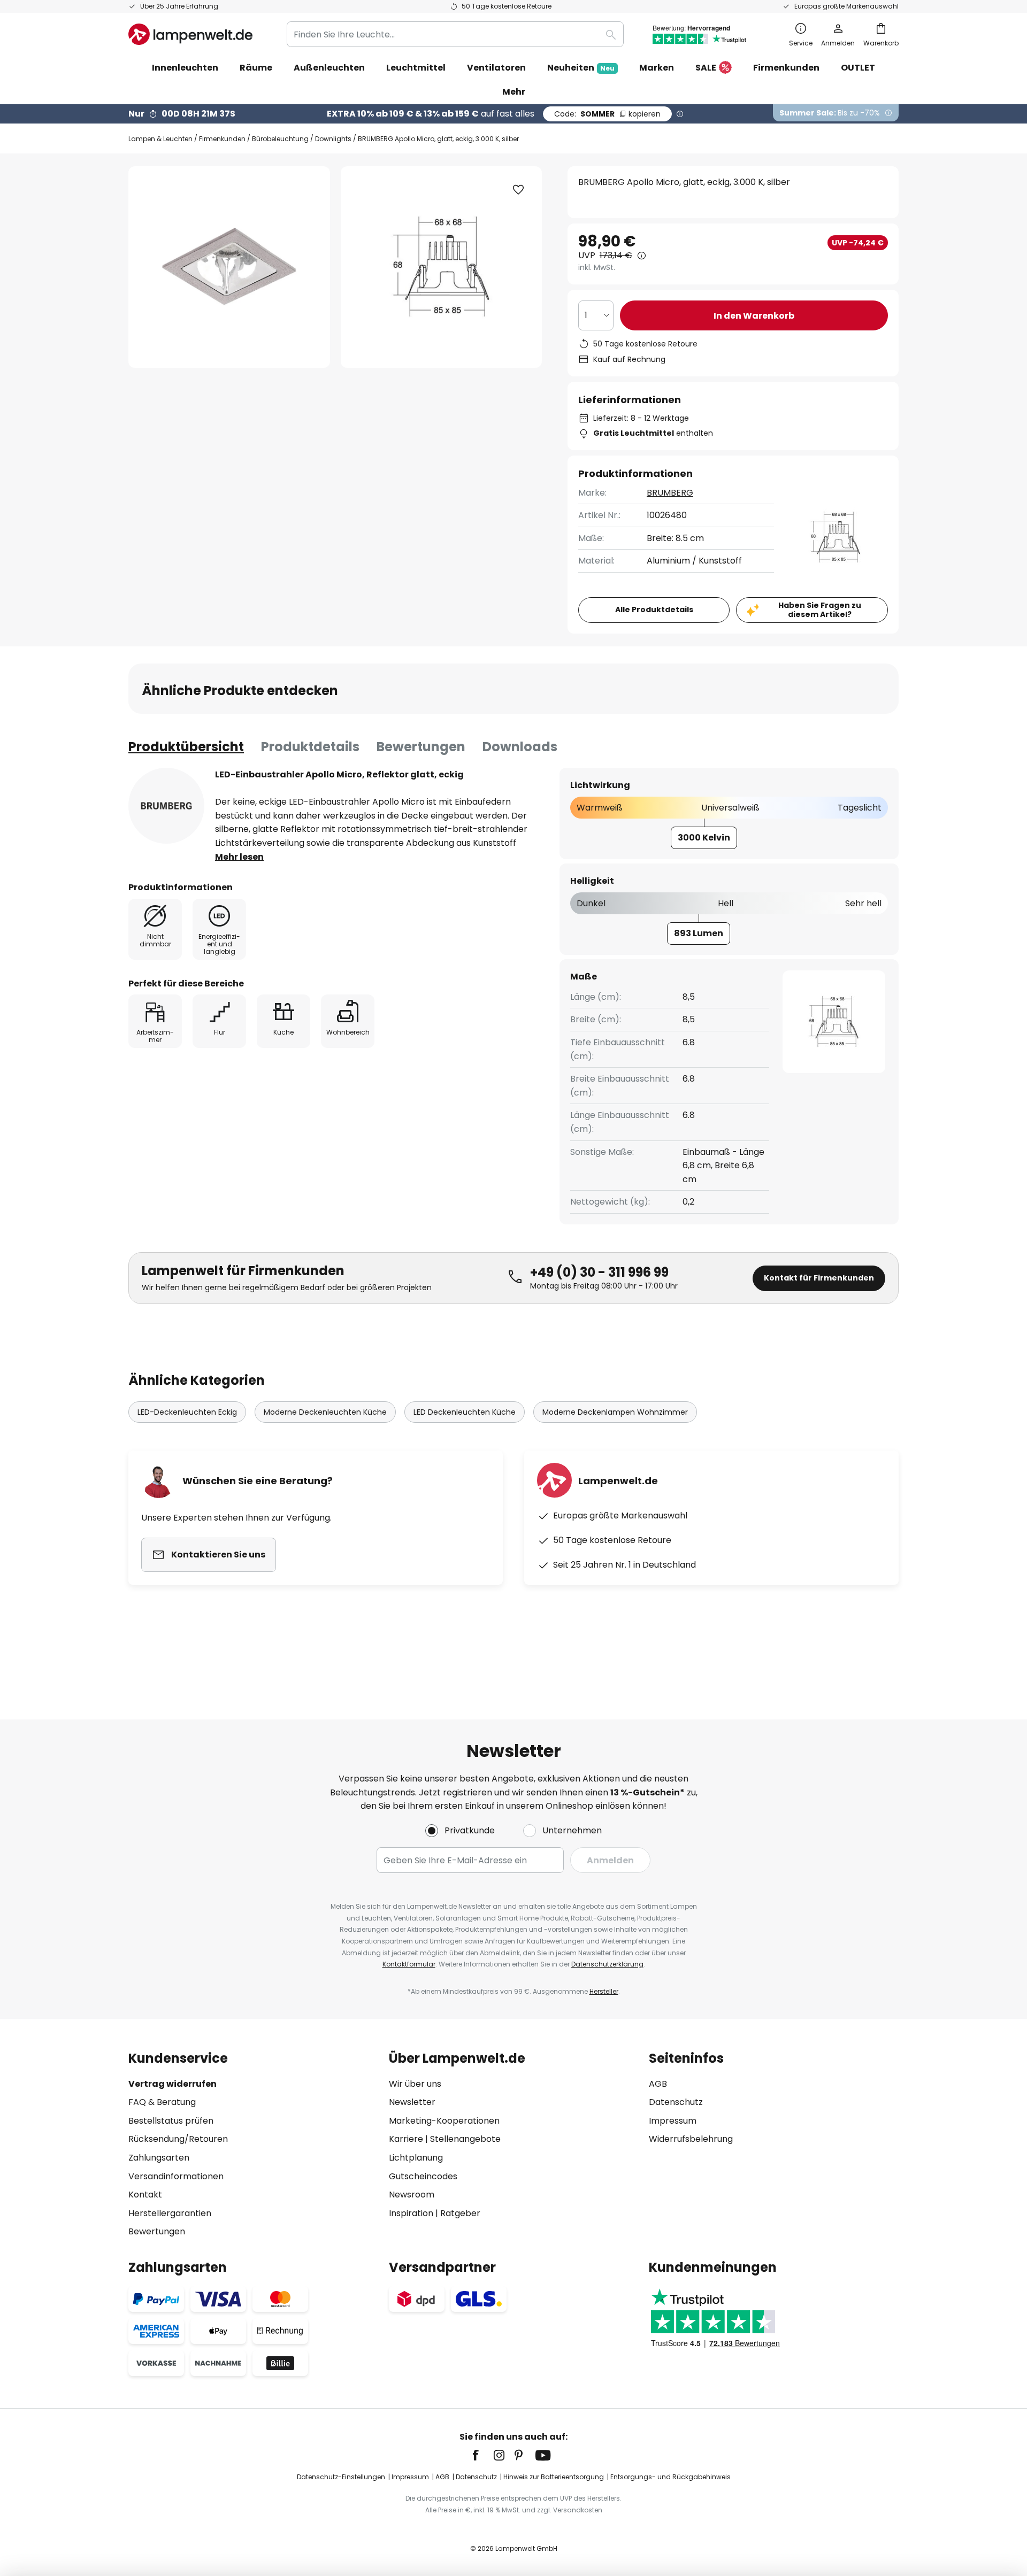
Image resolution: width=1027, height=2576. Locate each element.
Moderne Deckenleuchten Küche (325, 1412)
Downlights (333, 139)
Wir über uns (415, 2084)
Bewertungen (421, 747)
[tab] (186, 747)
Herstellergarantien (170, 2213)
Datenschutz (676, 2102)
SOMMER (607, 114)
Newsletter (412, 2102)
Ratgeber (460, 2213)
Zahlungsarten (159, 2158)
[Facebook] (482, 2455)
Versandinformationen (176, 2176)
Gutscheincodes (423, 2176)
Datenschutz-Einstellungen (341, 2477)
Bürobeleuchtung (280, 139)
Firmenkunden (222, 139)
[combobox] (455, 34)
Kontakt (145, 2195)
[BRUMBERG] (166, 806)
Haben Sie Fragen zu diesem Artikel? (820, 610)
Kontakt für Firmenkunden (819, 1278)
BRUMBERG (670, 493)
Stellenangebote (465, 2139)
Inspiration (411, 2213)
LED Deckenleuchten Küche (465, 1412)
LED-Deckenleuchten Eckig (187, 1412)
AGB (658, 2084)
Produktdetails (310, 747)
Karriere (406, 2139)
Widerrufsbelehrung (691, 2139)
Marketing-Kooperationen (444, 2121)
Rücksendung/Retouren (178, 2139)
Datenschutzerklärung (607, 1964)
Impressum (673, 2121)
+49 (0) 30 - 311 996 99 (599, 1272)
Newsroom (412, 2195)
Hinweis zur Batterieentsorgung (554, 2477)
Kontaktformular (409, 1964)
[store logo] (190, 34)
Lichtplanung (416, 2158)
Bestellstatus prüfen (171, 2121)
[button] (518, 190)
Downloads (520, 747)
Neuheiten (581, 68)
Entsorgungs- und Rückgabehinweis (670, 2477)
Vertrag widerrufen (173, 2084)
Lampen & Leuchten (160, 139)
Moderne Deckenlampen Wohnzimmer (615, 1412)
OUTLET (858, 68)
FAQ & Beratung (162, 2102)
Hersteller (604, 1991)
